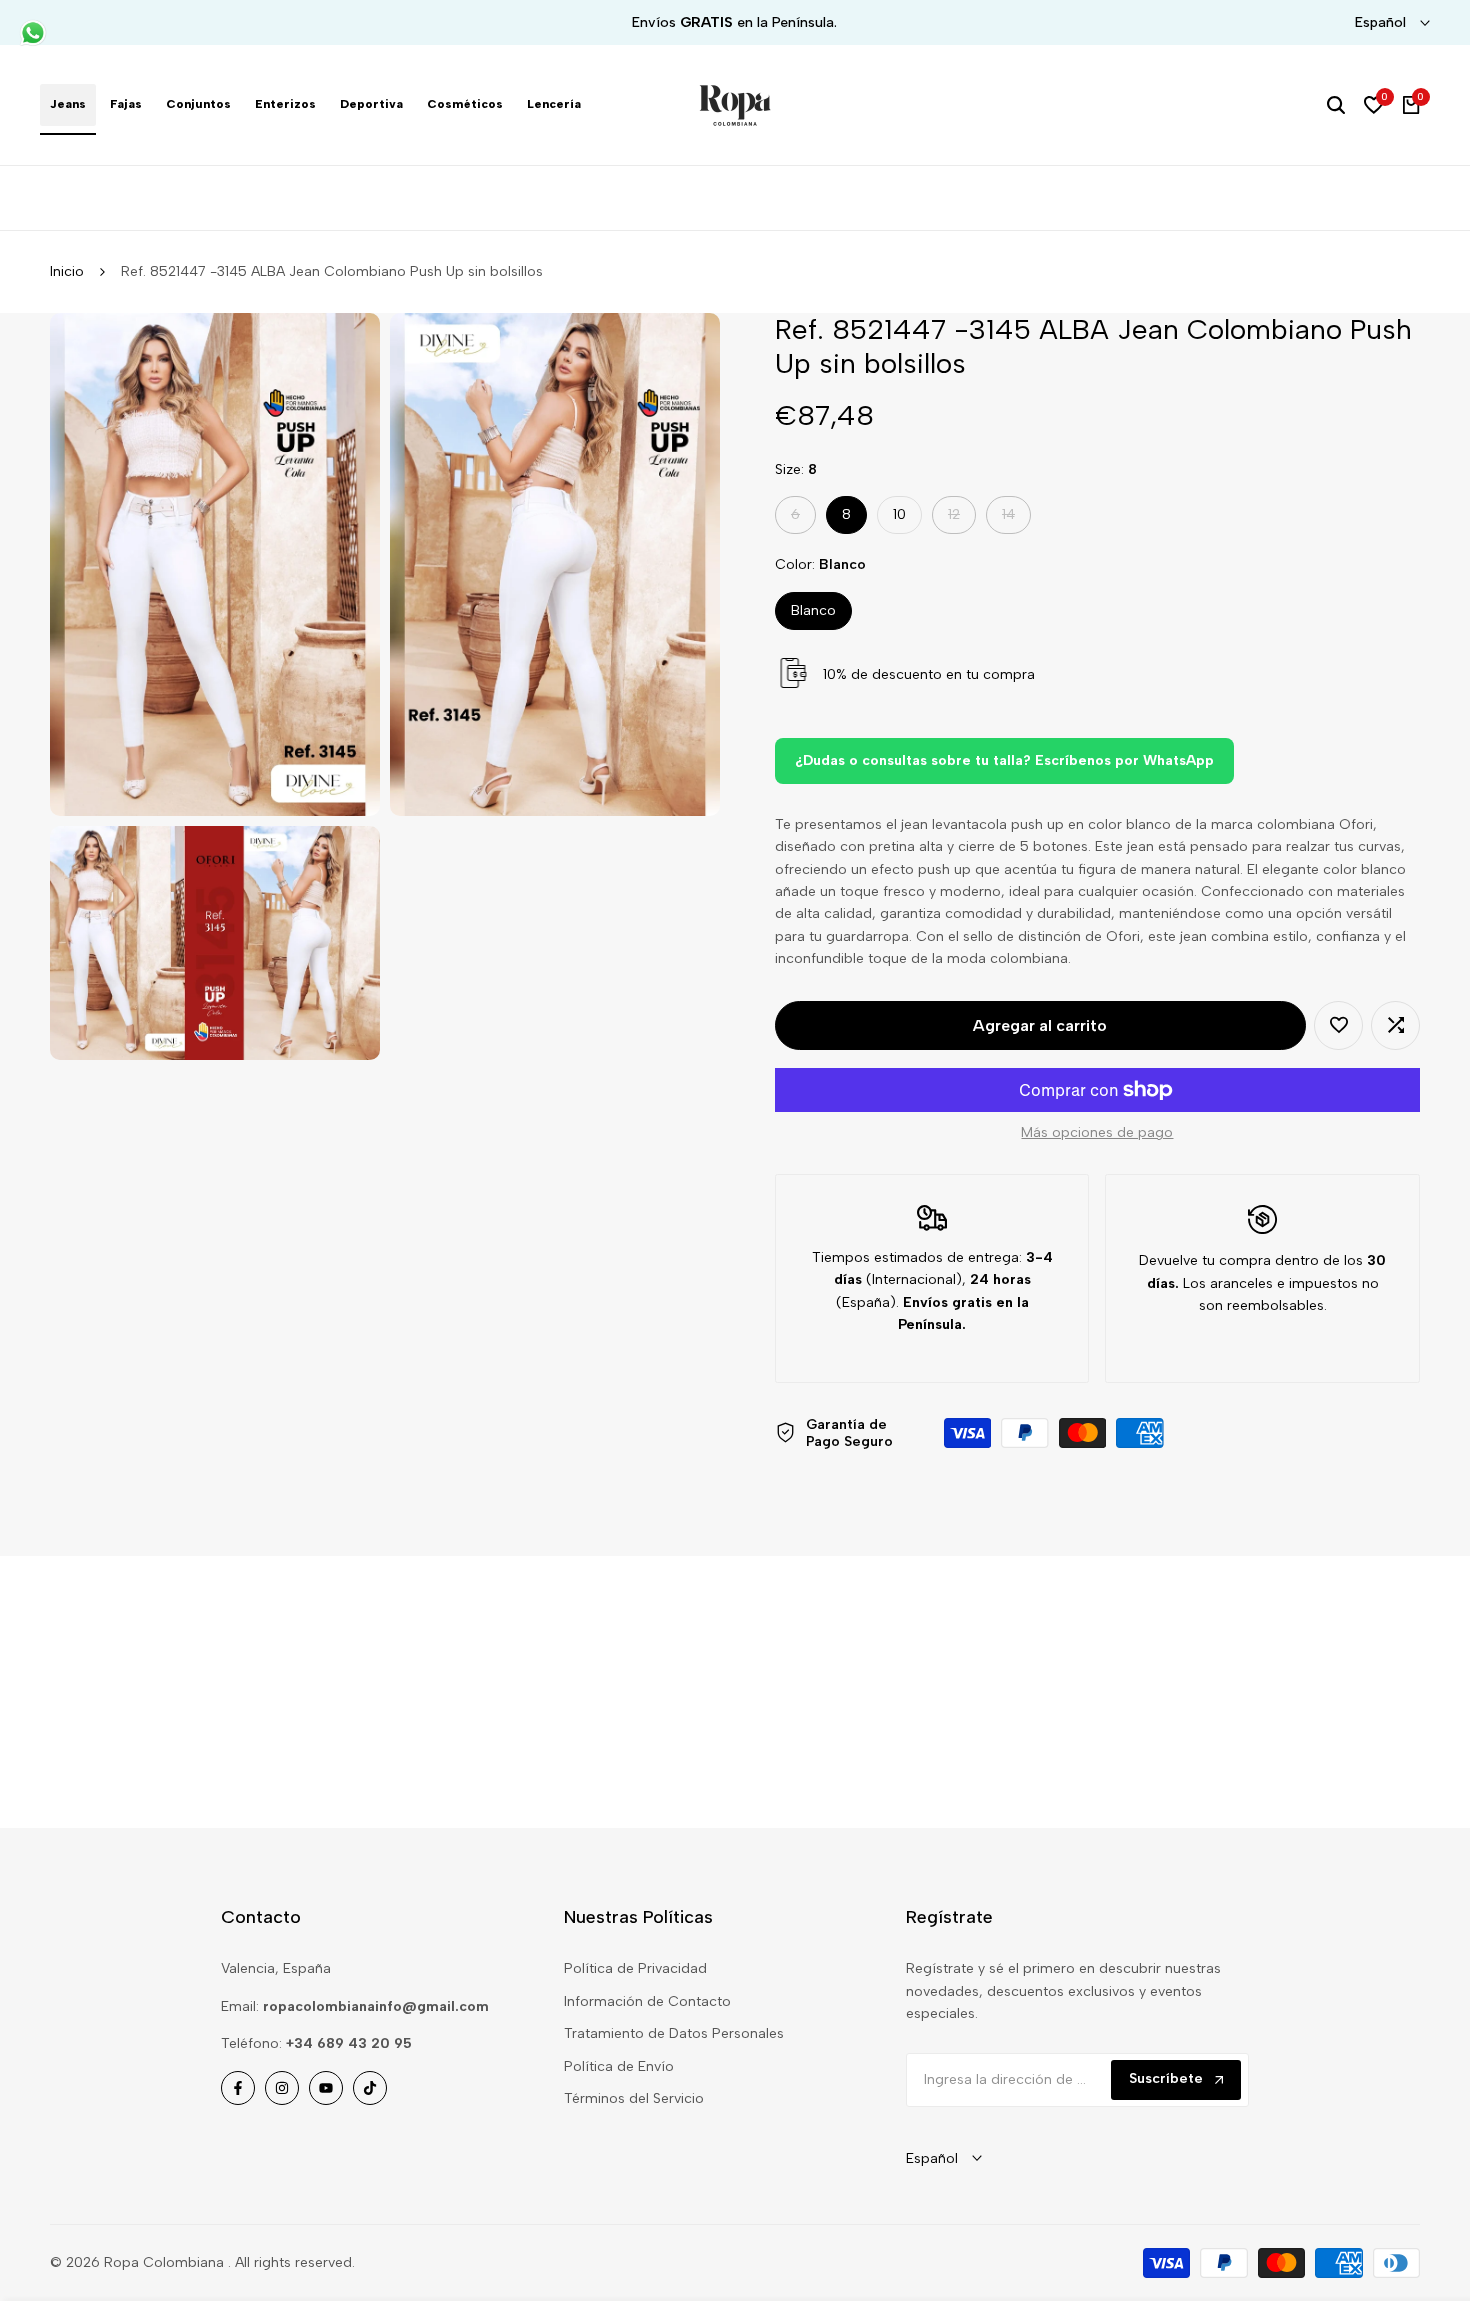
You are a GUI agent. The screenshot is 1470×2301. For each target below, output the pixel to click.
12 (961, 519)
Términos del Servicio (634, 2098)
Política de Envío (619, 2066)
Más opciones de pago (1097, 1132)
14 (1016, 519)
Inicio (67, 271)
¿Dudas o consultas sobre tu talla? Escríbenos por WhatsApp (1004, 760)
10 (899, 514)
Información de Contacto (647, 2001)
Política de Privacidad (635, 1968)
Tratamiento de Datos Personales (674, 2033)
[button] (1338, 1025)
